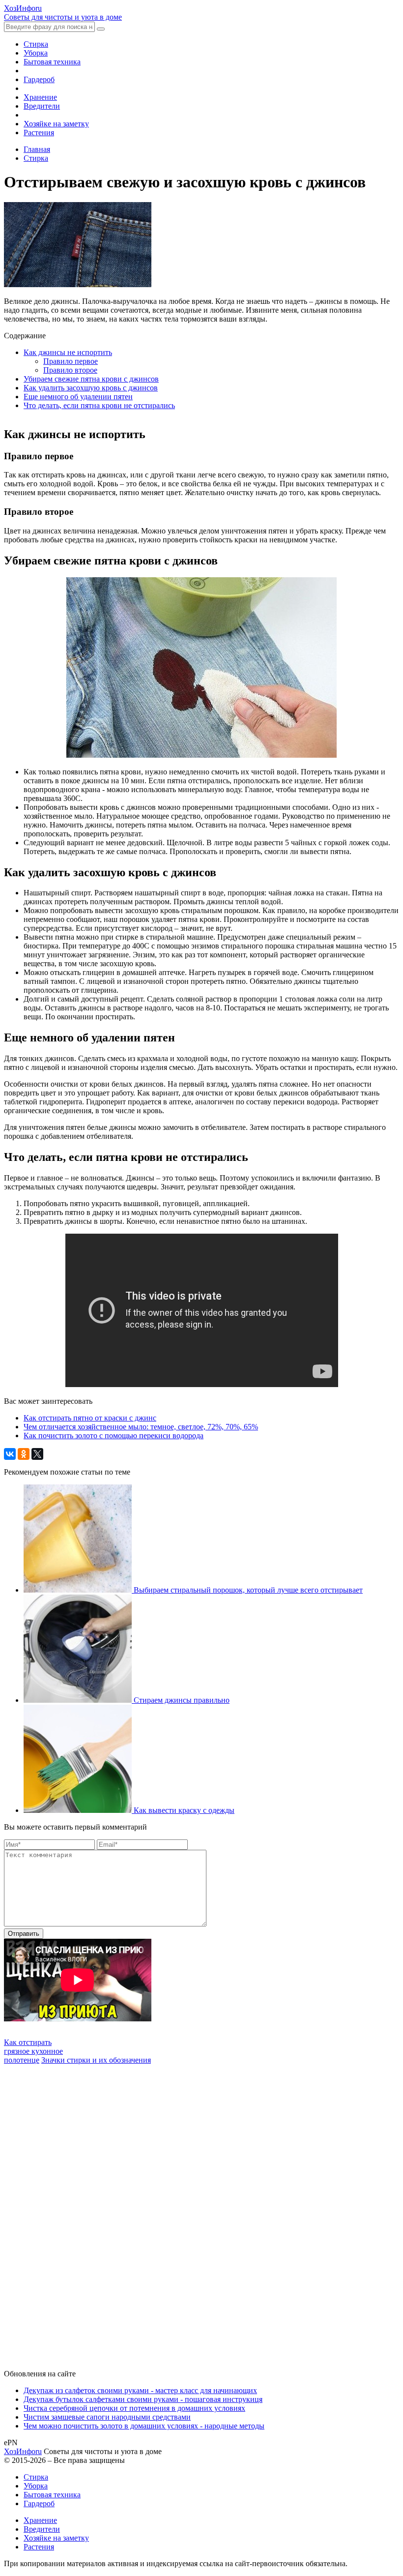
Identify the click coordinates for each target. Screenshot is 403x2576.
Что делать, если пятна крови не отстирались (99, 405)
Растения (39, 133)
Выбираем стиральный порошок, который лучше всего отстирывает (248, 1590)
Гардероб (39, 79)
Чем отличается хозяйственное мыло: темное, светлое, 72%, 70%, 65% (141, 1427)
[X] (37, 1454)
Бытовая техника (52, 62)
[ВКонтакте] (10, 1454)
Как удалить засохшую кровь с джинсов (91, 388)
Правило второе (70, 370)
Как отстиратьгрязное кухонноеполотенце (33, 2051)
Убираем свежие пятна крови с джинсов (91, 379)
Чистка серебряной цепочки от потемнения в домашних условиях (134, 2408)
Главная (37, 149)
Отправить (24, 1934)
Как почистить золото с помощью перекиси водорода (114, 1436)
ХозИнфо (23, 2451)
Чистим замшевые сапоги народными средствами (107, 2417)
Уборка (36, 53)
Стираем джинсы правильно (182, 1700)
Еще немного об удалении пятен (78, 397)
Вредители (42, 106)
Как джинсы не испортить (68, 352)
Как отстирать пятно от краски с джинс (90, 1418)
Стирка (36, 44)
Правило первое (71, 361)
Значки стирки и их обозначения (96, 2060)
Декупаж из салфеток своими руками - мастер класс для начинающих (140, 2390)
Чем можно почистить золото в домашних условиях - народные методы (144, 2426)
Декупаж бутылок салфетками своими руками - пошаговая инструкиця (143, 2399)
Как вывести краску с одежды (184, 1810)
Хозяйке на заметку (56, 124)
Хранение (40, 97)
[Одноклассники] (24, 1454)
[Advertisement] (78, 2212)
